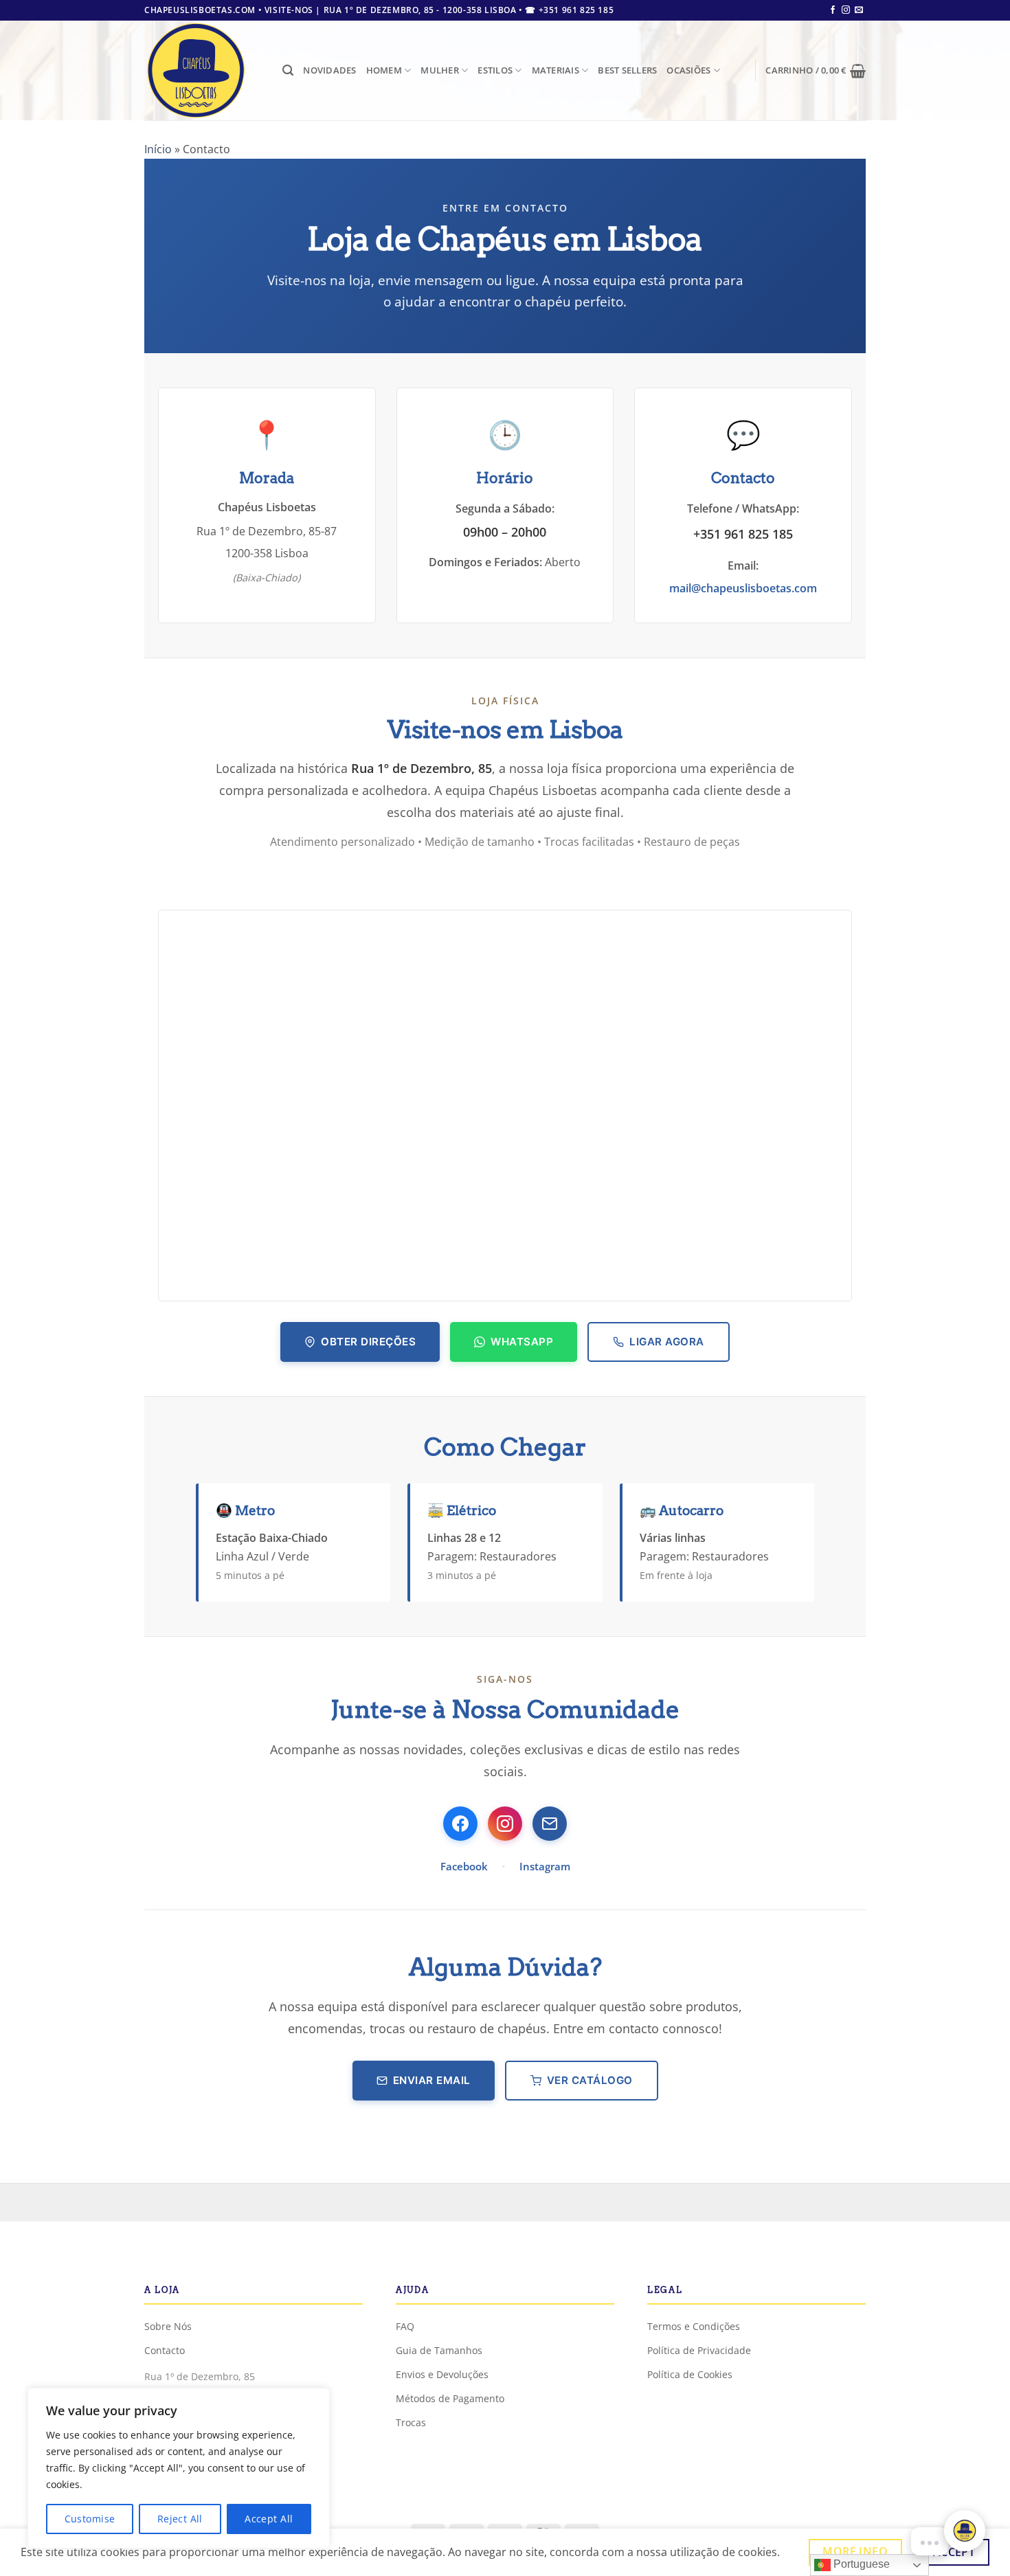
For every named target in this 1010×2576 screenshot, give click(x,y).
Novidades (329, 70)
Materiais (555, 70)
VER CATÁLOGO (590, 2080)
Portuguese (860, 2564)
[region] (179, 2468)
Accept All (269, 2519)
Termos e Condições (694, 2326)
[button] (288, 70)
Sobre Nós (168, 2326)
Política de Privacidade (699, 2350)
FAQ (405, 2326)
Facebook (464, 1866)
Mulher (440, 70)
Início (158, 149)
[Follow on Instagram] (846, 10)
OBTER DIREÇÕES (368, 1342)
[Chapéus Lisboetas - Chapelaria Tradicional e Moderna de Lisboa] (203, 70)
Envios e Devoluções (442, 2374)
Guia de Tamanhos (439, 2350)
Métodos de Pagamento (450, 2398)
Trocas (411, 2422)
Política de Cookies (690, 2374)
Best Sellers (627, 70)
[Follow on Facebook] (833, 10)
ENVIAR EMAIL (432, 2080)
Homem (384, 70)
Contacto (165, 2350)
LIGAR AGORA (667, 1342)
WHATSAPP (522, 1342)
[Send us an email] (859, 10)
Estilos (495, 70)
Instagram (545, 1866)
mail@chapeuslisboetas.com (743, 588)
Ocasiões (688, 70)
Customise (90, 2519)
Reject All (180, 2519)
